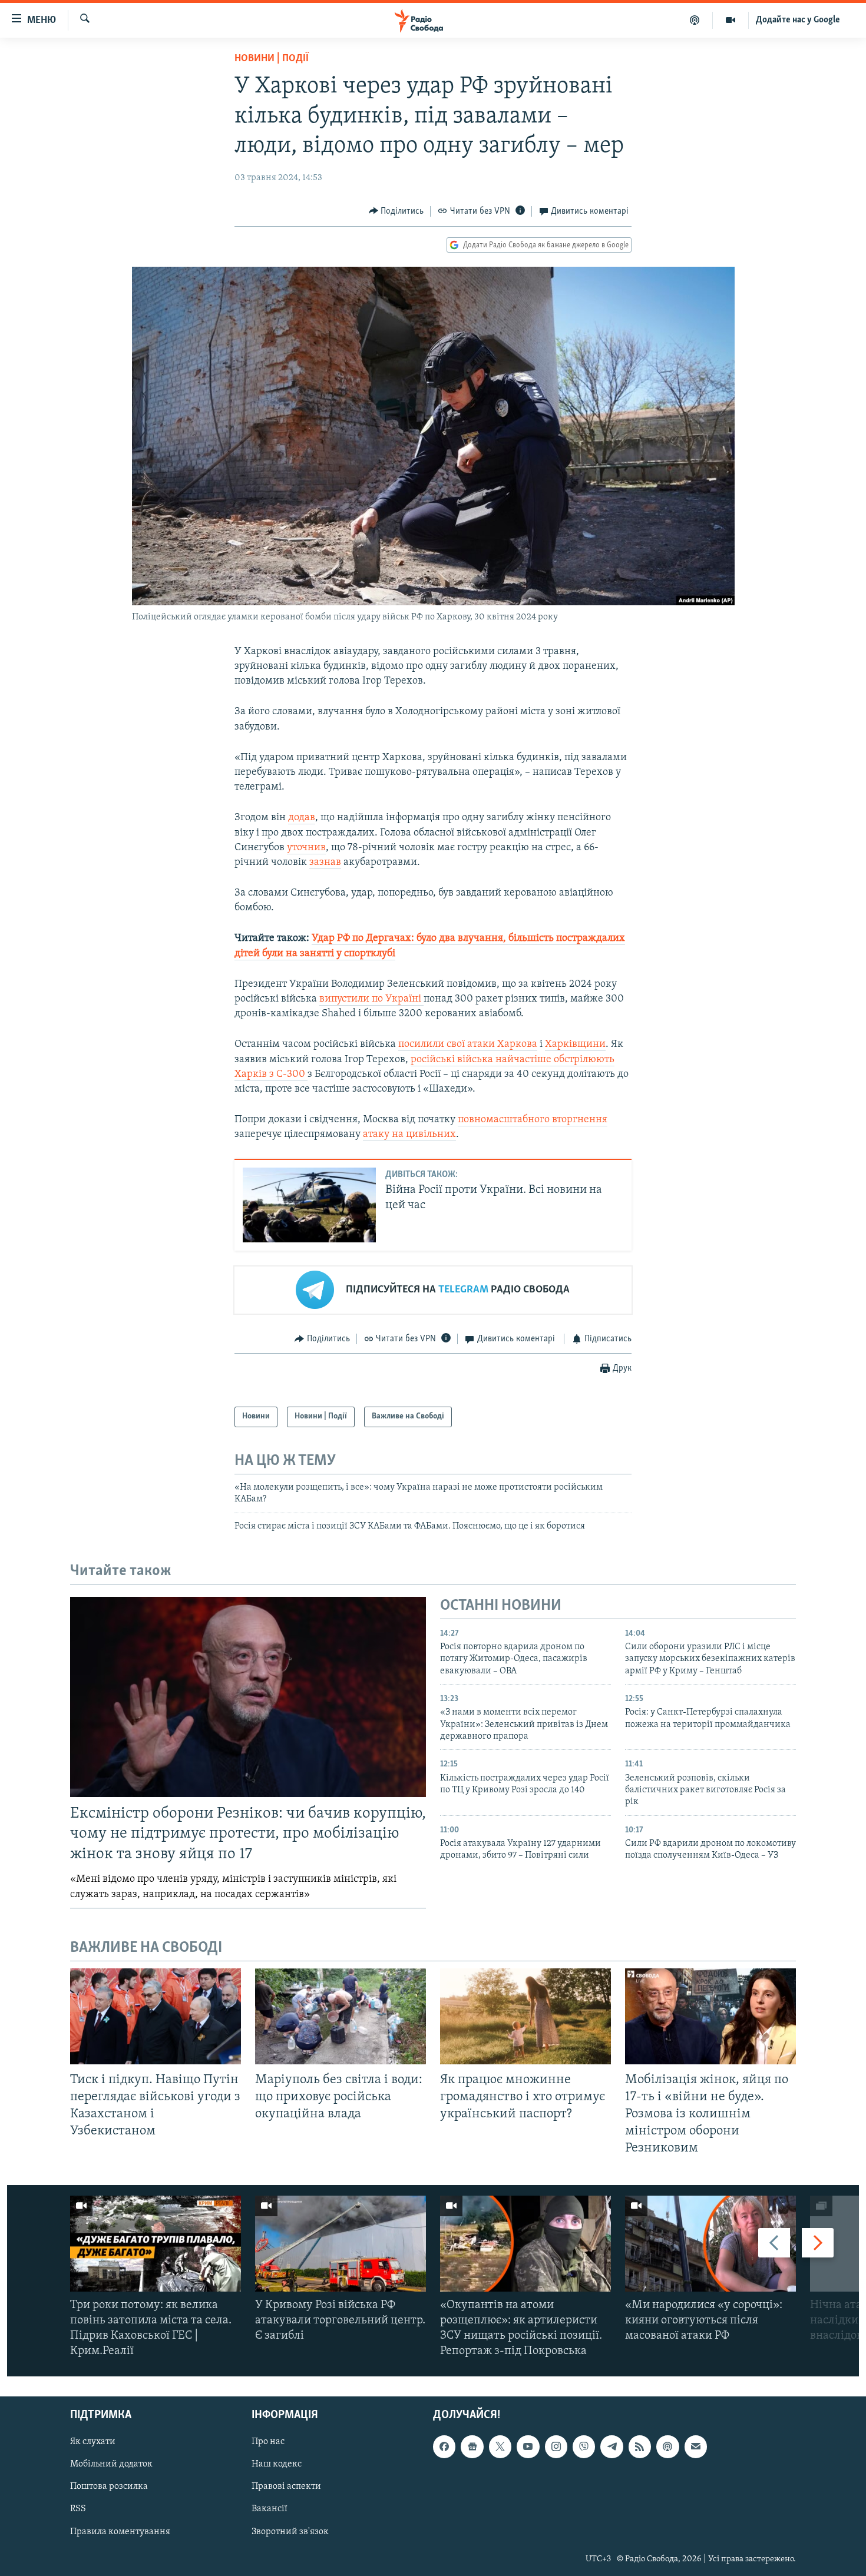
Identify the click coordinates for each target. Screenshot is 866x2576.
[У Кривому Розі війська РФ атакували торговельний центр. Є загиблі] (341, 2244)
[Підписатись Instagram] (556, 2447)
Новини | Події (272, 59)
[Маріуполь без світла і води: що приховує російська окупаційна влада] (341, 2016)
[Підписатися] (696, 2447)
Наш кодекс (277, 2465)
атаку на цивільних (409, 1135)
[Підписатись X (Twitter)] (500, 2447)
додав (302, 818)
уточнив (306, 848)
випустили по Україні (371, 999)
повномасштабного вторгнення (533, 1120)
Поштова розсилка (109, 2487)
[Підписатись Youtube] (528, 2447)
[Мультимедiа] (731, 20)
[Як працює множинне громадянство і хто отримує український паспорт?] (525, 2016)
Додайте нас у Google (798, 20)
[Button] (396, 211)
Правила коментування (120, 2532)
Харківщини (575, 1045)
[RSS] (640, 2447)
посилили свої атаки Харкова (468, 1045)
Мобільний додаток (111, 2465)
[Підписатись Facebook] (444, 2447)
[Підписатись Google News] (472, 2447)
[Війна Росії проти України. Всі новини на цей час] (309, 1205)
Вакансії (270, 2509)
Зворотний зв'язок (290, 2532)
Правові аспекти (286, 2487)
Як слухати (93, 2442)
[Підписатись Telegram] (612, 2447)
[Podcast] (667, 2447)
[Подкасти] (695, 20)
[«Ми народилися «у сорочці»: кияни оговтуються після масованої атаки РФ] (710, 2244)
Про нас (268, 2442)
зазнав (325, 863)
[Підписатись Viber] (584, 2447)
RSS (78, 2509)
